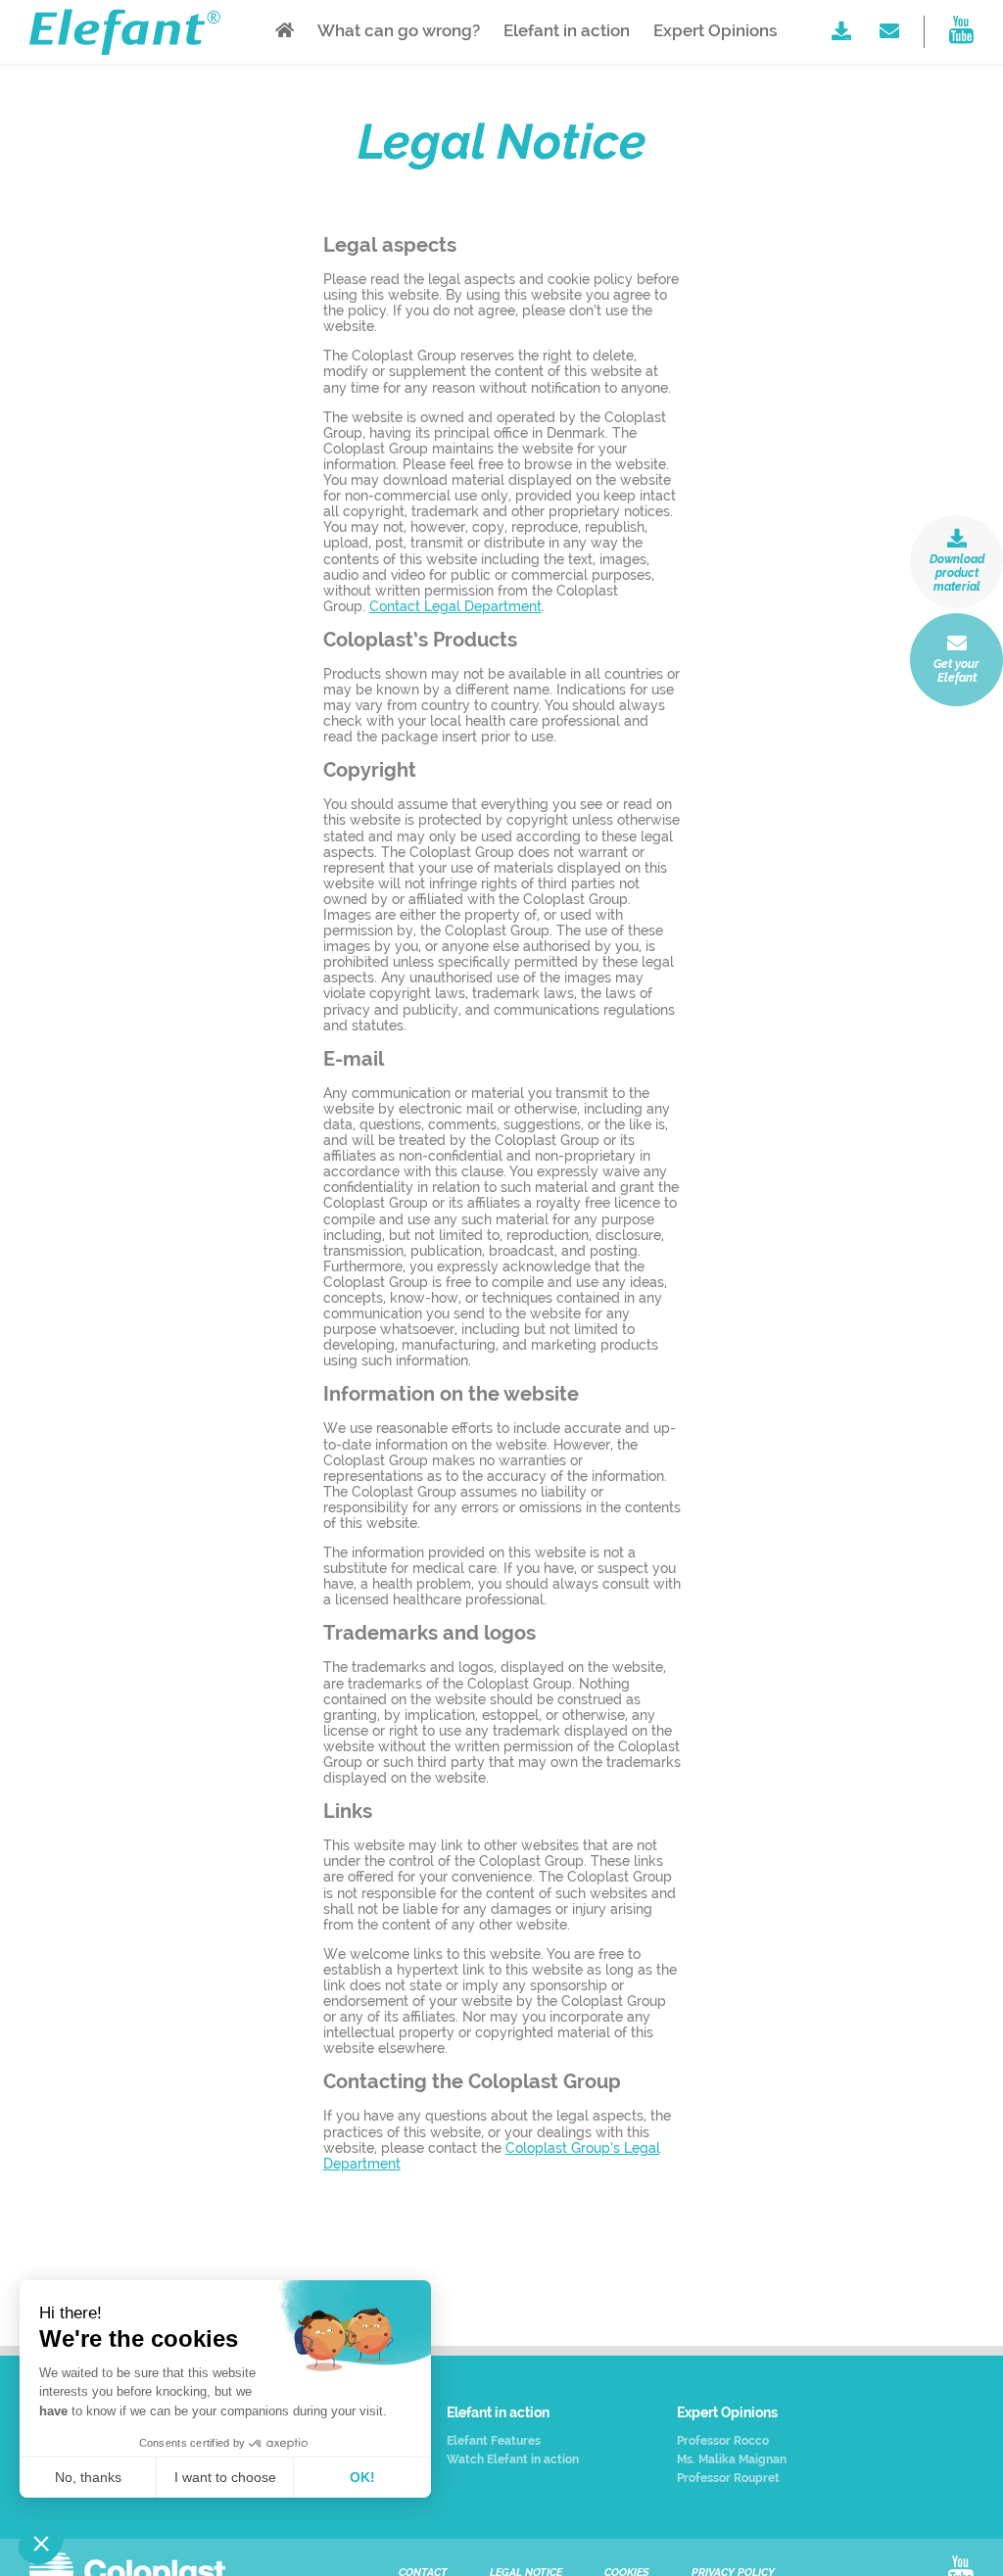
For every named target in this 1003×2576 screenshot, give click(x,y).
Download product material (957, 573)
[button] (41, 2543)
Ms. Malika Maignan (732, 2460)
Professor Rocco (723, 2441)
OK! (362, 2477)
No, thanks (88, 2477)
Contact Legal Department (455, 606)
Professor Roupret (728, 2479)
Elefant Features (494, 2441)
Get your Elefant (956, 671)
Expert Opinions (716, 30)
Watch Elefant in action (513, 2460)
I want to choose (225, 2477)
